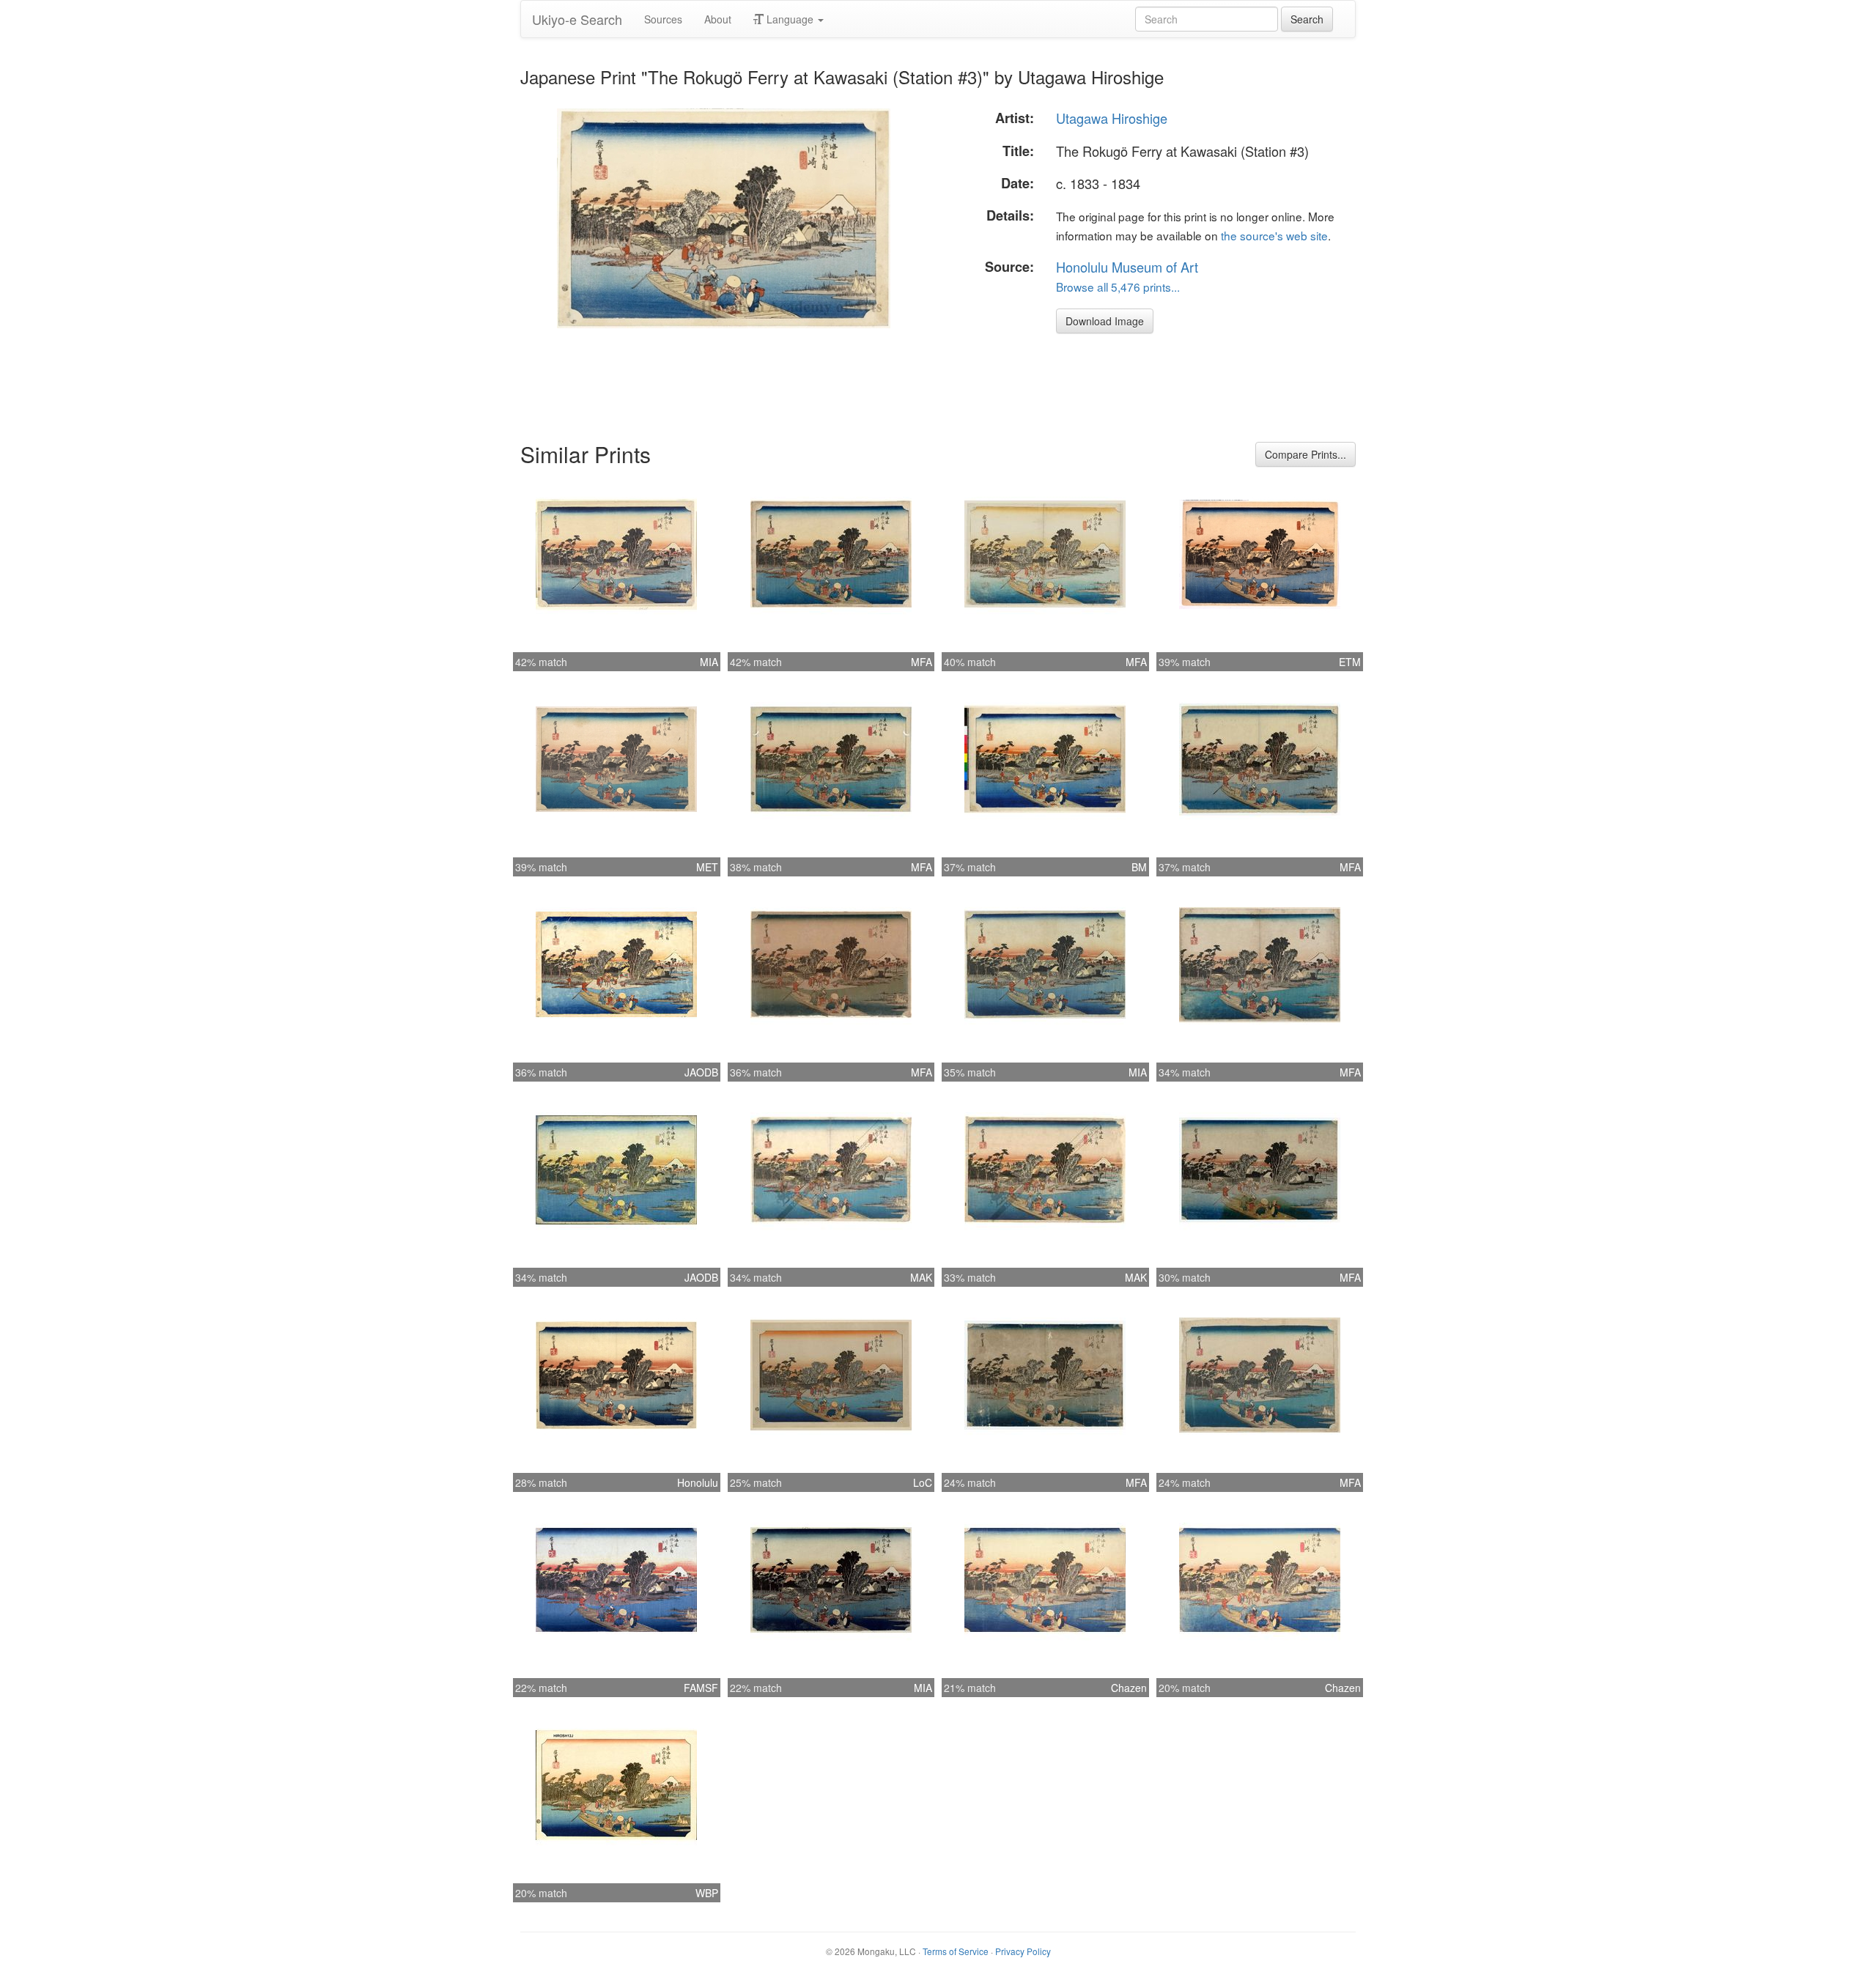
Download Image (1105, 321)
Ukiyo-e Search (577, 19)
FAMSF (701, 1688)
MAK (921, 1277)
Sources (663, 19)
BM (1139, 867)
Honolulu (698, 1482)
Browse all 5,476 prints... (1118, 287)
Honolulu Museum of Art (1127, 267)
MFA (922, 662)
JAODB (701, 1072)
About (718, 19)
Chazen (1129, 1688)
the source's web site (1274, 235)
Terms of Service (956, 1951)
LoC (923, 1482)
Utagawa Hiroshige (1112, 118)
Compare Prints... (1306, 454)
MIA (709, 662)
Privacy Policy (1023, 1951)
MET (707, 867)
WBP (707, 1893)
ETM (1350, 662)
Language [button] (790, 19)
